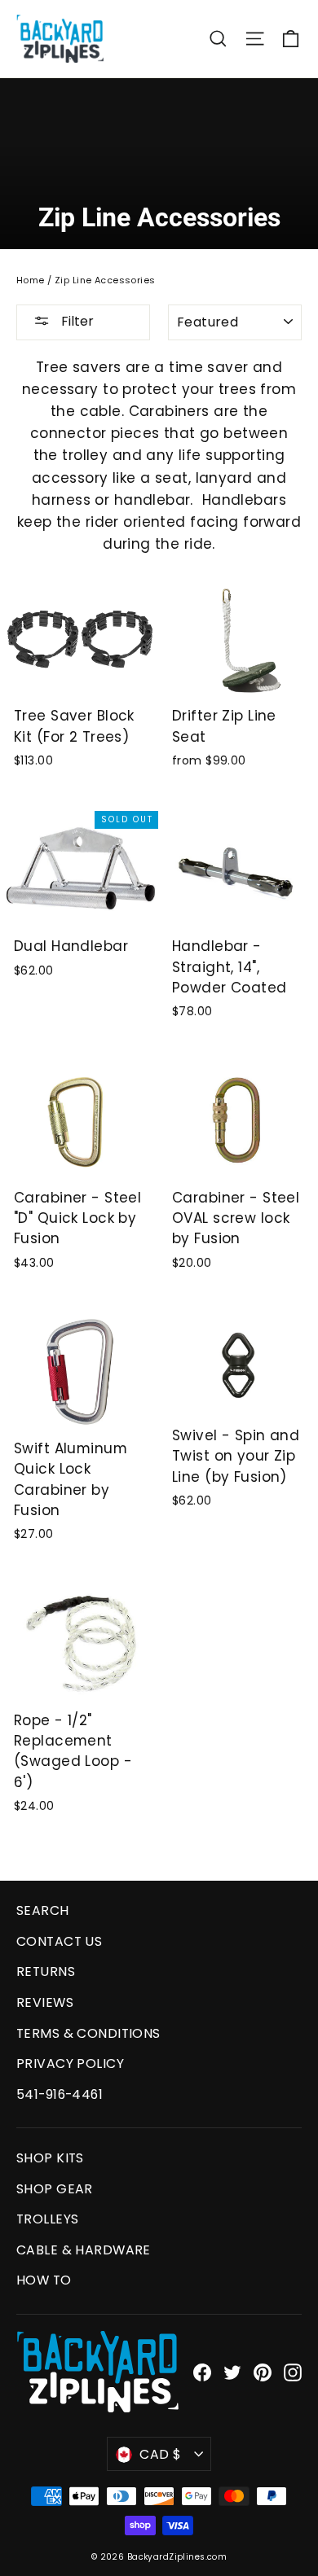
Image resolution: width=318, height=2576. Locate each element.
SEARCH (43, 1910)
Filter (76, 321)
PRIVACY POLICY (70, 2063)
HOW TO (44, 2280)
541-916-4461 (60, 2094)
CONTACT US (59, 1941)
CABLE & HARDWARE (84, 2250)
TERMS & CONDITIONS (88, 2033)
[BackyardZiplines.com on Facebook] (202, 2371)
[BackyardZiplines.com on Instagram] (293, 2371)
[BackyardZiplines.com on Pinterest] (263, 2371)
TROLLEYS (47, 2219)
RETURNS (46, 1971)
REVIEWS (45, 2002)
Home (31, 280)
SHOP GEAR (55, 2189)
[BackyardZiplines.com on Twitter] (232, 2371)
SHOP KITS (50, 2158)
